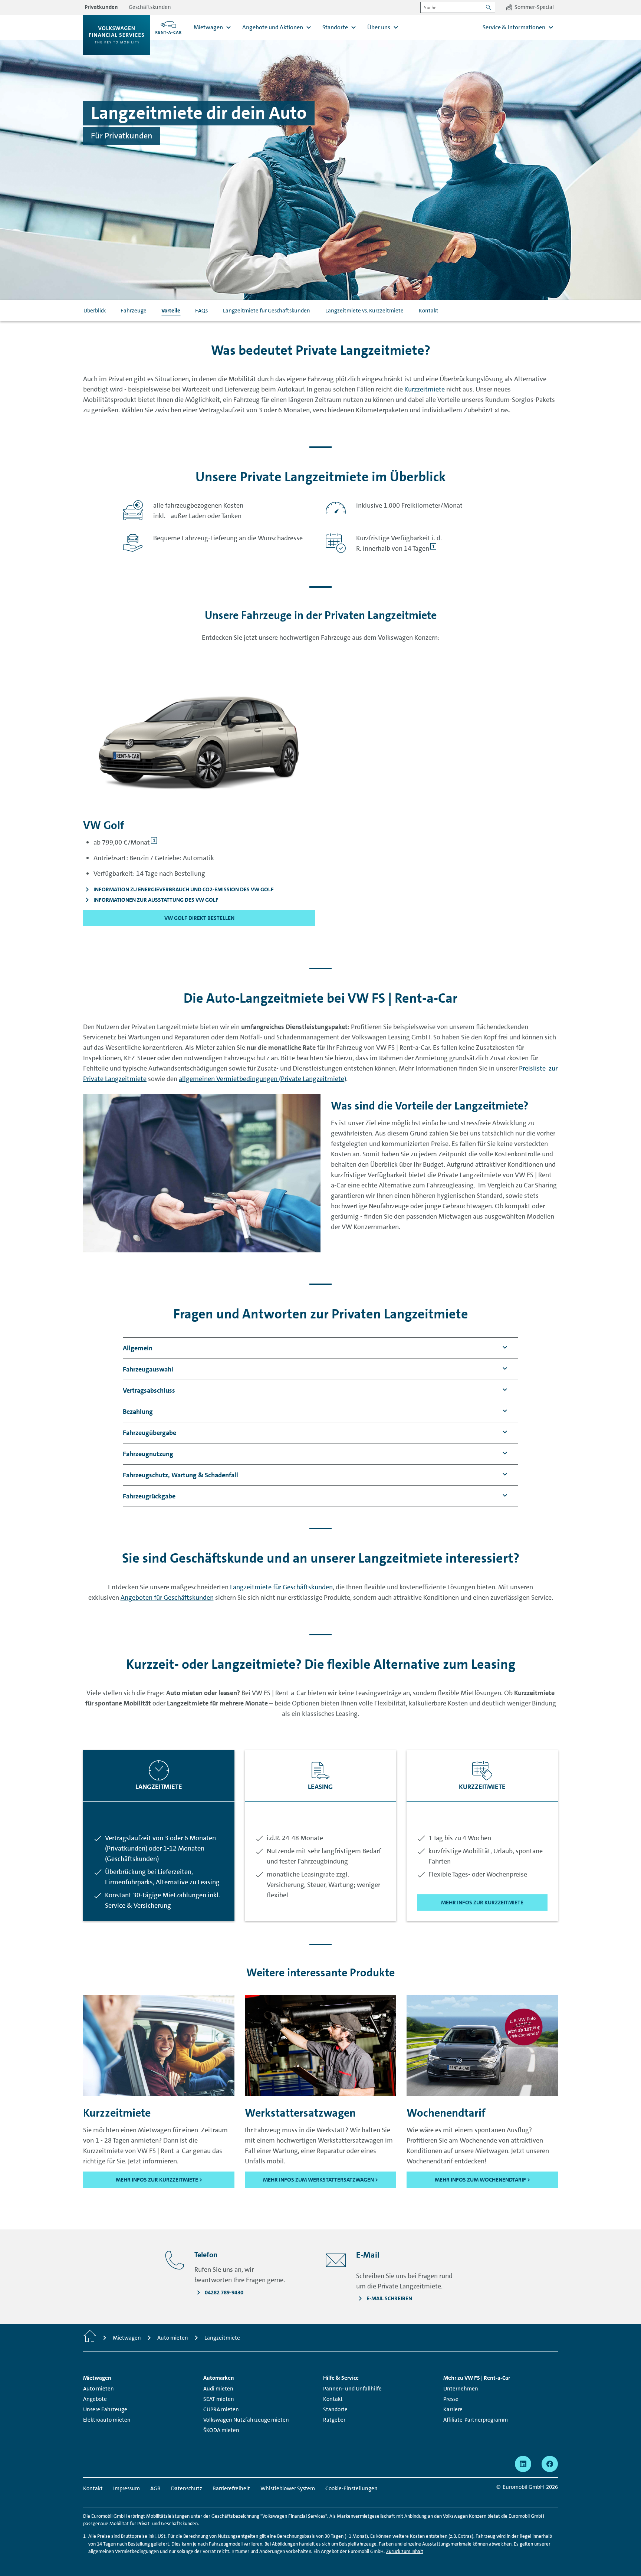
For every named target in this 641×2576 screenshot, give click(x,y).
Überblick (95, 311)
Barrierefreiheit (231, 2488)
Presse (451, 2399)
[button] (138, 1348)
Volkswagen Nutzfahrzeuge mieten (246, 2420)
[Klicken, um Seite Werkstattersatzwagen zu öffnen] (320, 2045)
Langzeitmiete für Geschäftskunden (267, 311)
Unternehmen (461, 2389)
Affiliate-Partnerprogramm (476, 2420)
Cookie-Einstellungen (351, 2488)
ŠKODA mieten (221, 2430)
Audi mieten (218, 2389)
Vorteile (171, 311)
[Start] (90, 2338)
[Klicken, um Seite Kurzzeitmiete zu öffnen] (159, 2045)
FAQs (201, 311)
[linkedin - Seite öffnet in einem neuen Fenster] (523, 2464)
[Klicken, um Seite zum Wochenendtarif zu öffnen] (482, 2045)
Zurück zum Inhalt (405, 2551)
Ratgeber (334, 2420)
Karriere (453, 2409)
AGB (155, 2488)
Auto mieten (98, 2389)
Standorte (335, 2409)
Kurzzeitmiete (425, 389)
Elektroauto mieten (107, 2420)
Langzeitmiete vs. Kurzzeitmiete (364, 311)
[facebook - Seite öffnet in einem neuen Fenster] (550, 2464)
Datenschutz (187, 2488)
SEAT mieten (219, 2399)
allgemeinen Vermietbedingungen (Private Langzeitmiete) (262, 1079)
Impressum (126, 2488)
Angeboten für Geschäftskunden (167, 1597)
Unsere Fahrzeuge (105, 2409)
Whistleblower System (288, 2488)
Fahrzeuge (134, 311)
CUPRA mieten (221, 2409)
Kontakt (429, 311)
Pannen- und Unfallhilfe (352, 2389)
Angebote (95, 2399)
